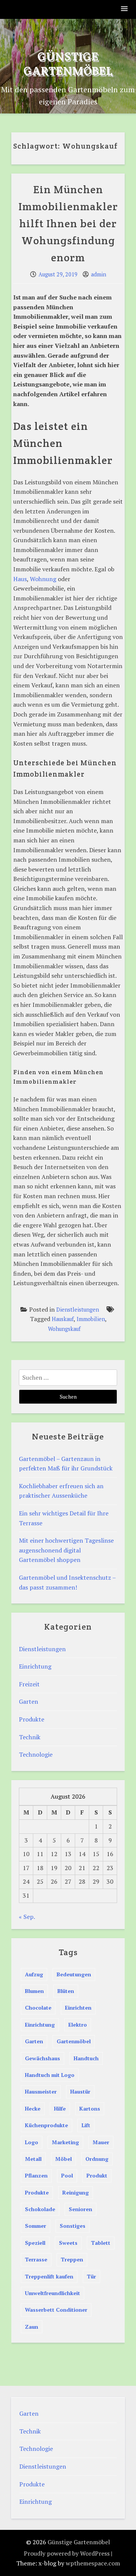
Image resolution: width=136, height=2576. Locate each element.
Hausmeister (41, 2091)
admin (99, 274)
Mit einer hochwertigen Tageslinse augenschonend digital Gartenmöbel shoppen (66, 1550)
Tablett (101, 2243)
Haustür (80, 2091)
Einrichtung (35, 1666)
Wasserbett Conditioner (56, 2310)
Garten (29, 1701)
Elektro (78, 2025)
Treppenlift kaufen (49, 2276)
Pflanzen (36, 2175)
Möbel (63, 2159)
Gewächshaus (42, 2058)
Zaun (32, 2327)
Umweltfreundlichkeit (53, 2293)
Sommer (36, 2226)
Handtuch (86, 2058)
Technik (30, 1737)
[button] (125, 9)
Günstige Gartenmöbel (68, 63)
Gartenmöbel (74, 2041)
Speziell (35, 2243)
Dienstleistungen (78, 1310)
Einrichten (78, 2008)
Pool (67, 2175)
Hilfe (60, 2108)
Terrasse (36, 2259)
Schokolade (40, 2209)
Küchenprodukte (46, 2125)
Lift (86, 2125)
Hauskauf (63, 1319)
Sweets (68, 2243)
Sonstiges (73, 2226)
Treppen (72, 2259)
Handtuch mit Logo (50, 2075)
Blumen (34, 1991)
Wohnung (43, 579)
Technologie (36, 1754)
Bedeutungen (74, 1974)
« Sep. (27, 1917)
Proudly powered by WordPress (67, 2553)
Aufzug (34, 1974)
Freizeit (29, 1684)
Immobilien (91, 1319)
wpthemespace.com (93, 2563)
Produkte (32, 1719)
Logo (32, 2142)
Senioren (80, 2209)
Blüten (66, 1991)
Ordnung (97, 2159)
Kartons (90, 2108)
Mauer (101, 2142)
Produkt (97, 2175)
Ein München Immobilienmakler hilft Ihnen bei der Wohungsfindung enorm (68, 223)
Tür (91, 2276)
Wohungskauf (64, 1329)
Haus (20, 579)
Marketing (65, 2142)
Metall (33, 2159)
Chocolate (38, 2008)
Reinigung (76, 2192)
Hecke (33, 2108)
